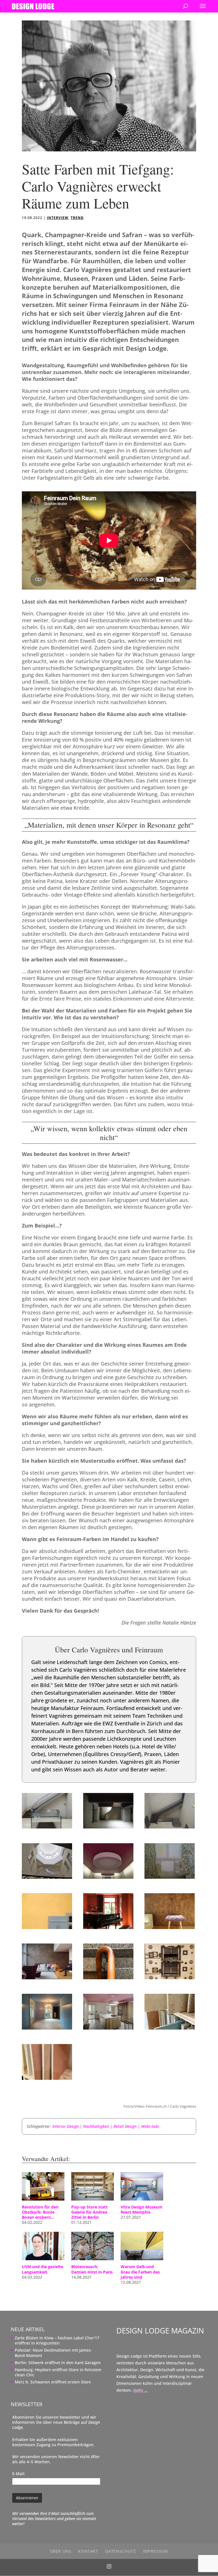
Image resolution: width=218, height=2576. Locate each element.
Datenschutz (120, 2551)
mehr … (140, 2390)
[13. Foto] (47, 2030)
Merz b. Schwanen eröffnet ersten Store (53, 2382)
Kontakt (88, 2551)
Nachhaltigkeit (96, 2126)
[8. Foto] (108, 1929)
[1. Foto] (47, 1828)
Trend (77, 218)
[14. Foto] (108, 2030)
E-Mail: (19, 2474)
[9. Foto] (170, 1929)
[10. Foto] (47, 1979)
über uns (61, 2551)
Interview (58, 218)
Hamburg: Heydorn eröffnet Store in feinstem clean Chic (58, 2372)
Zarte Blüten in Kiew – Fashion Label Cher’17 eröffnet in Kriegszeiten (57, 2340)
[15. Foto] (170, 2030)
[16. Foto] (47, 2080)
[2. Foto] (108, 1828)
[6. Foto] (170, 1879)
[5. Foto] (108, 1879)
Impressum (155, 2551)
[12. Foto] (170, 1979)
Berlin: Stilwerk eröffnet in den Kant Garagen (58, 2363)
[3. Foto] (170, 1828)
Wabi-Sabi (150, 2126)
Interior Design (65, 2126)
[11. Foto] (108, 1979)
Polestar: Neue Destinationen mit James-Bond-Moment (53, 2353)
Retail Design (125, 2126)
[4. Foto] (47, 1879)
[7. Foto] (47, 1929)
